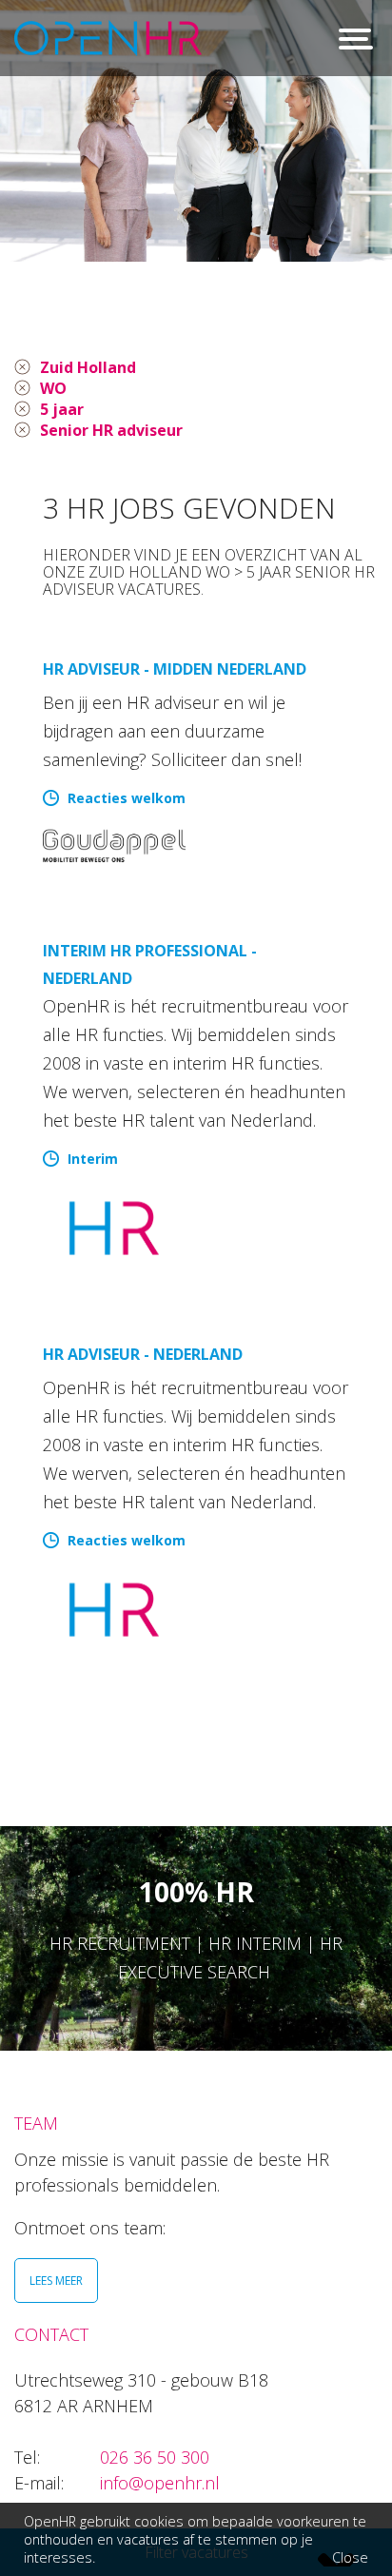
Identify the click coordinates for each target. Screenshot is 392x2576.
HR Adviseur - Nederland (143, 1354)
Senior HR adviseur (111, 430)
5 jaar (62, 409)
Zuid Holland (88, 367)
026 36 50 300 (155, 2457)
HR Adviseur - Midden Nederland (175, 669)
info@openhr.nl (160, 2483)
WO (53, 388)
